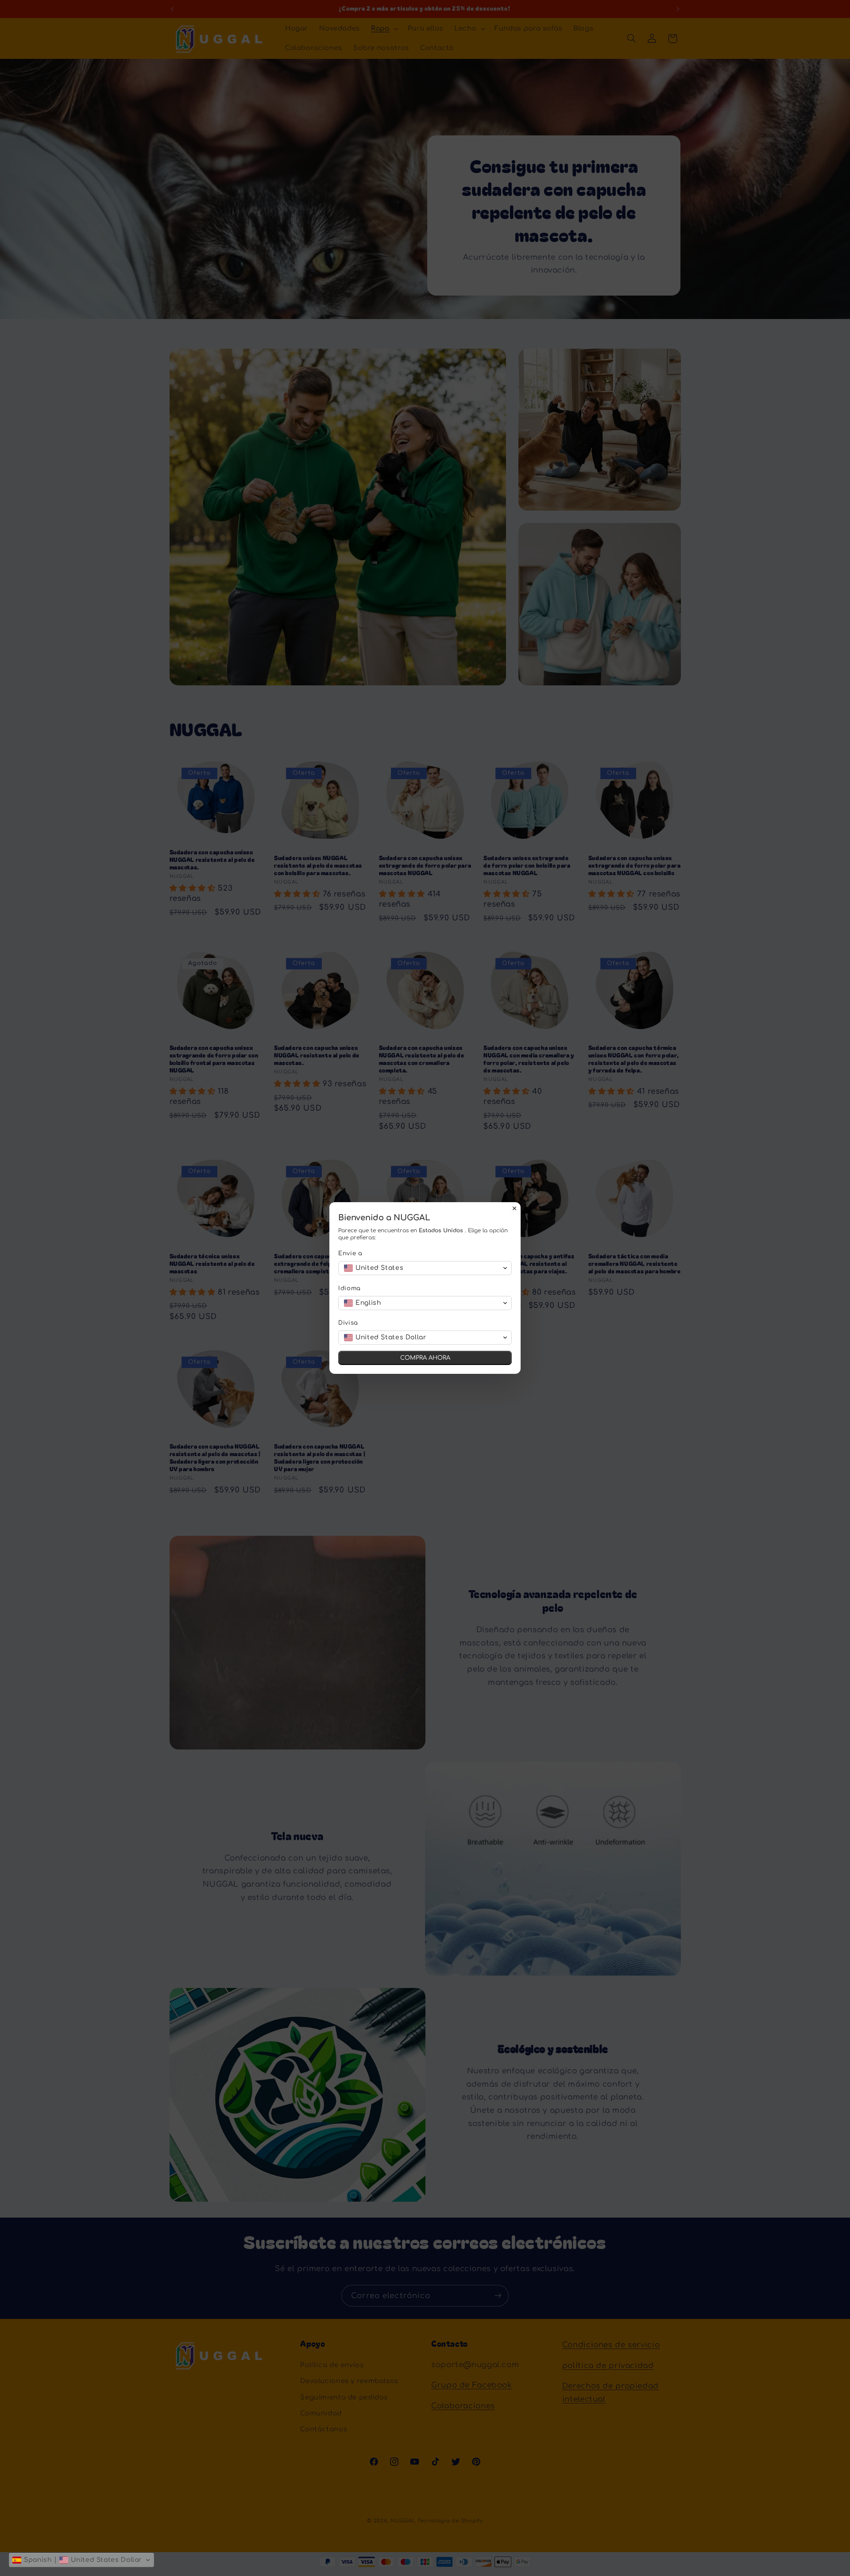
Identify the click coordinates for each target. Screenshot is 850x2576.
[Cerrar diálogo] (514, 1208)
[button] (81, 2560)
